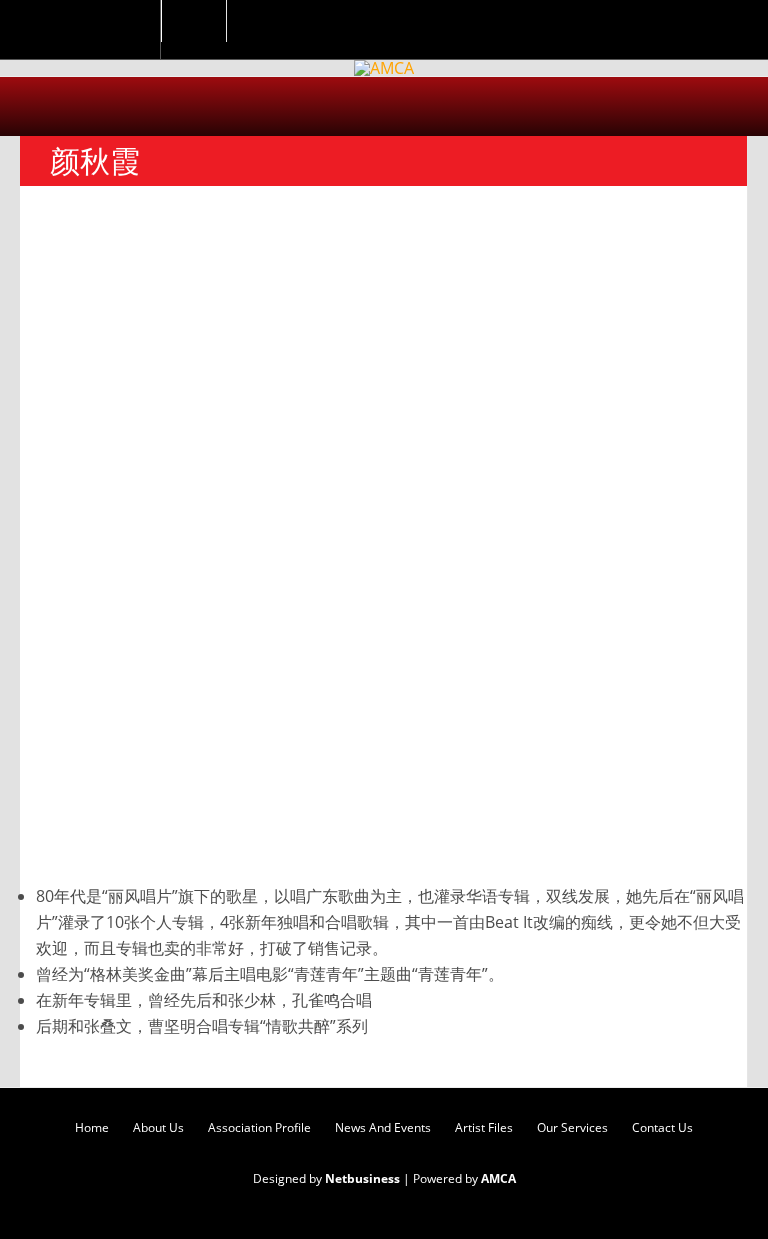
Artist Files (484, 1128)
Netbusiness (362, 1178)
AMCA (498, 1178)
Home (92, 1128)
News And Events (383, 1128)
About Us (158, 1128)
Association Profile (259, 1128)
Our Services (572, 1128)
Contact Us (662, 1128)
